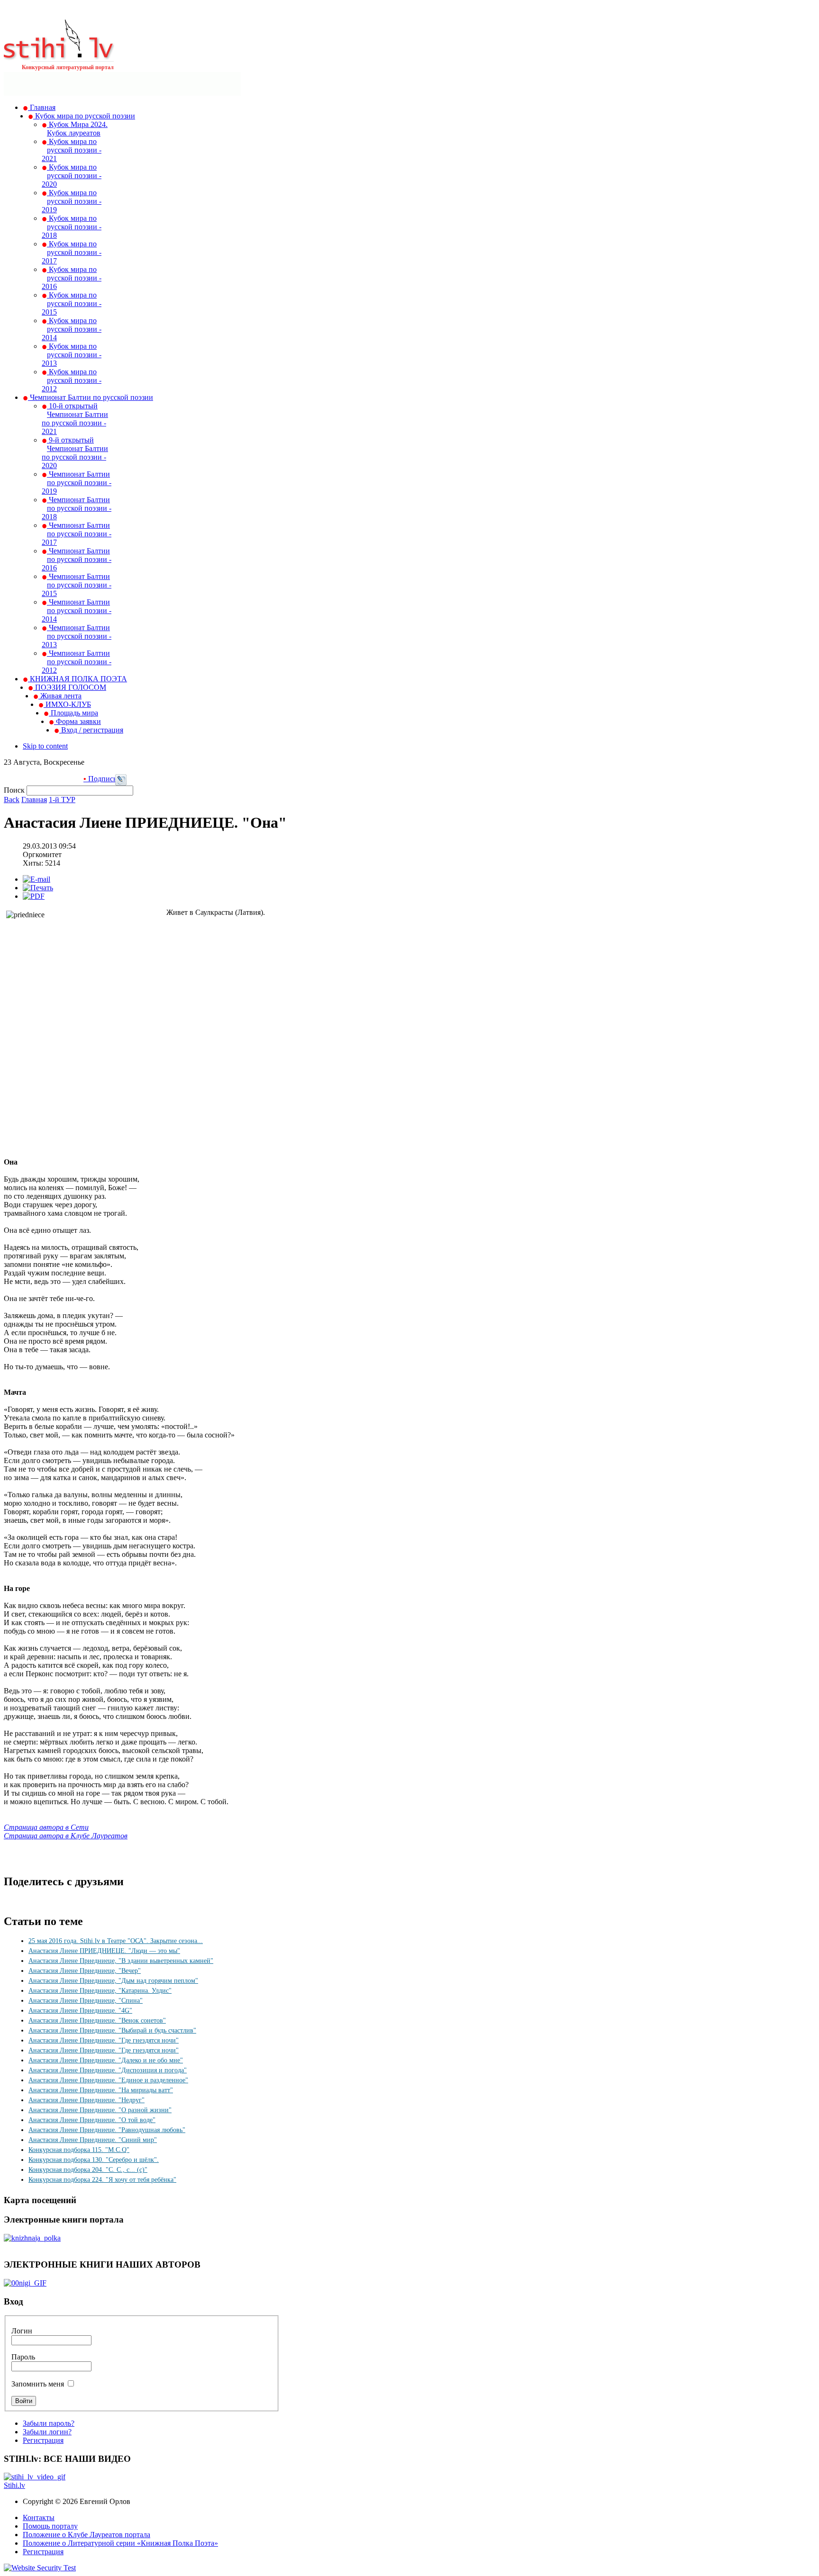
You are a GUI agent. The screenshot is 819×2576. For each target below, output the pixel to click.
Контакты (39, 2517)
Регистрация (43, 2440)
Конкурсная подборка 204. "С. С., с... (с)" (88, 2170)
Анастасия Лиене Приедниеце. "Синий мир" (93, 2140)
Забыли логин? (47, 2432)
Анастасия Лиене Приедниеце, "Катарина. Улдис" (100, 1991)
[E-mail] (36, 879)
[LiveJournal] (121, 783)
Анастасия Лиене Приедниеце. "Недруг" (86, 2100)
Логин (22, 2331)
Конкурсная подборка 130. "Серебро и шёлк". (94, 2160)
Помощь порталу (50, 2526)
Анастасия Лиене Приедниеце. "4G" (80, 2011)
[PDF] (34, 896)
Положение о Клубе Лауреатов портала (86, 2535)
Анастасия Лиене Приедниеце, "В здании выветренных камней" (121, 1961)
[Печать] (38, 888)
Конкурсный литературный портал (68, 67)
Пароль (23, 2357)
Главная (34, 800)
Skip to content (45, 746)
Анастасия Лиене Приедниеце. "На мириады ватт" (101, 2090)
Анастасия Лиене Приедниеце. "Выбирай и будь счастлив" (112, 2030)
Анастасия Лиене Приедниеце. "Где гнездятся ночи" (104, 2040)
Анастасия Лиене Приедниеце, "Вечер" (85, 1971)
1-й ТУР (62, 800)
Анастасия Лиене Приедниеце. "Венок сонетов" (97, 2020)
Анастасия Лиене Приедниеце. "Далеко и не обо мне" (106, 2060)
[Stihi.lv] (59, 56)
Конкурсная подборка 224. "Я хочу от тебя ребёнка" (102, 2180)
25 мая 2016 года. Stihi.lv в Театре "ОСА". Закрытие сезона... (116, 1941)
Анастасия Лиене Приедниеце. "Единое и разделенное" (108, 2080)
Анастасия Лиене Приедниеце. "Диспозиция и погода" (108, 2070)
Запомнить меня (38, 2384)
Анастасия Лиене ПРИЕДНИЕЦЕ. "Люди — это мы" (104, 1951)
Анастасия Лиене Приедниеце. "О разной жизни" (100, 2110)
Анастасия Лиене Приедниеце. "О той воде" (92, 2120)
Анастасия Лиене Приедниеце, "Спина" (86, 2001)
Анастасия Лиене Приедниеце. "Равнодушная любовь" (107, 2130)
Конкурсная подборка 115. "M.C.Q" (79, 2150)
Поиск (15, 790)
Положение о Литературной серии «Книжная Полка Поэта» (120, 2543)
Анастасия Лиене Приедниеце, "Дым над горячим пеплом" (113, 1981)
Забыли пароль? (49, 2423)
